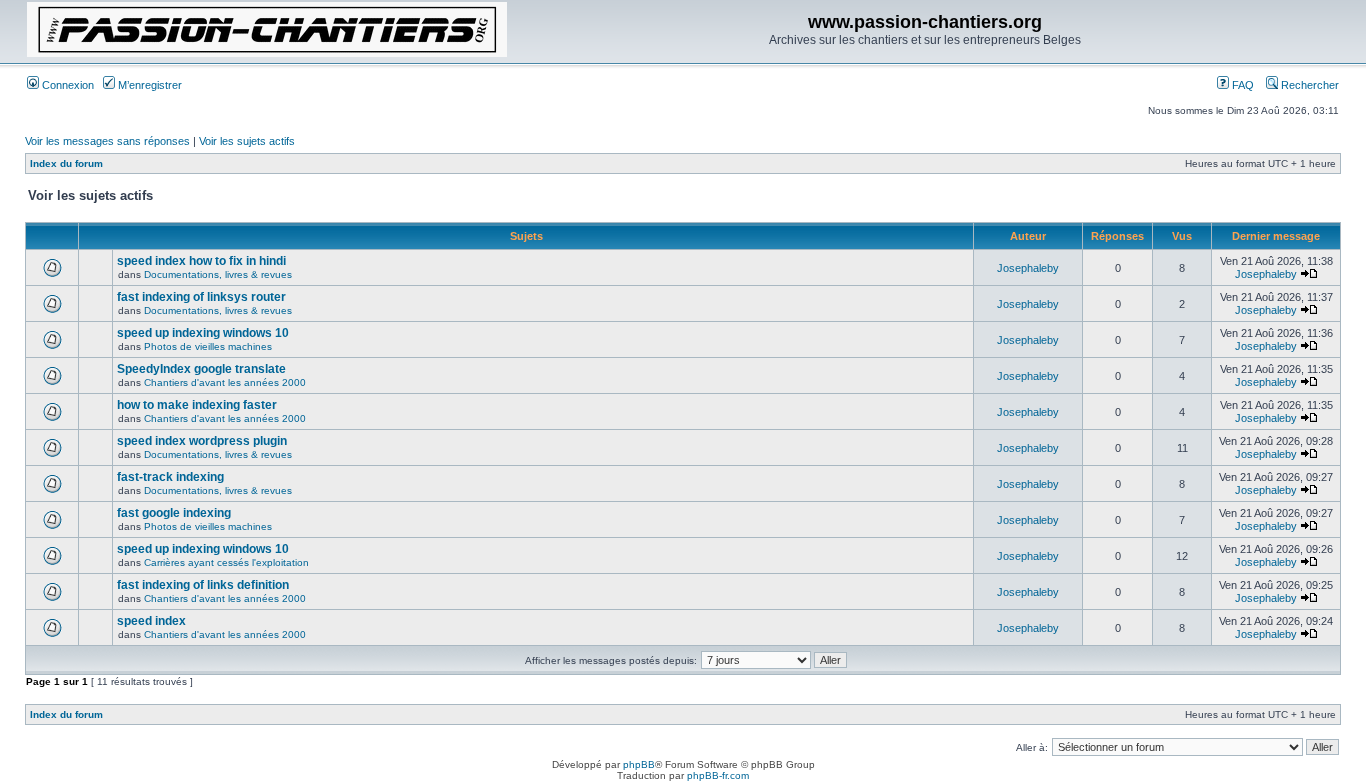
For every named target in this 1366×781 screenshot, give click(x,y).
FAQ (1241, 85)
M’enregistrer (148, 85)
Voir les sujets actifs (247, 141)
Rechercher (1308, 85)
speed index (151, 621)
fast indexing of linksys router (201, 297)
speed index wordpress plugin (202, 441)
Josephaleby (1028, 268)
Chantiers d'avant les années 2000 (225, 382)
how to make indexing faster (197, 405)
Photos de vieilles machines (208, 346)
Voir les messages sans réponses (107, 141)
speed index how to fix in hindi (201, 261)
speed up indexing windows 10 (203, 333)
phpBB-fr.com (718, 775)
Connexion (66, 85)
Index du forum (66, 163)
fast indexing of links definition (203, 585)
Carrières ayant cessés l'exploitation (226, 562)
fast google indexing (174, 513)
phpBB (639, 764)
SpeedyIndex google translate (201, 369)
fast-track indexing (170, 477)
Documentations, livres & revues (218, 274)
